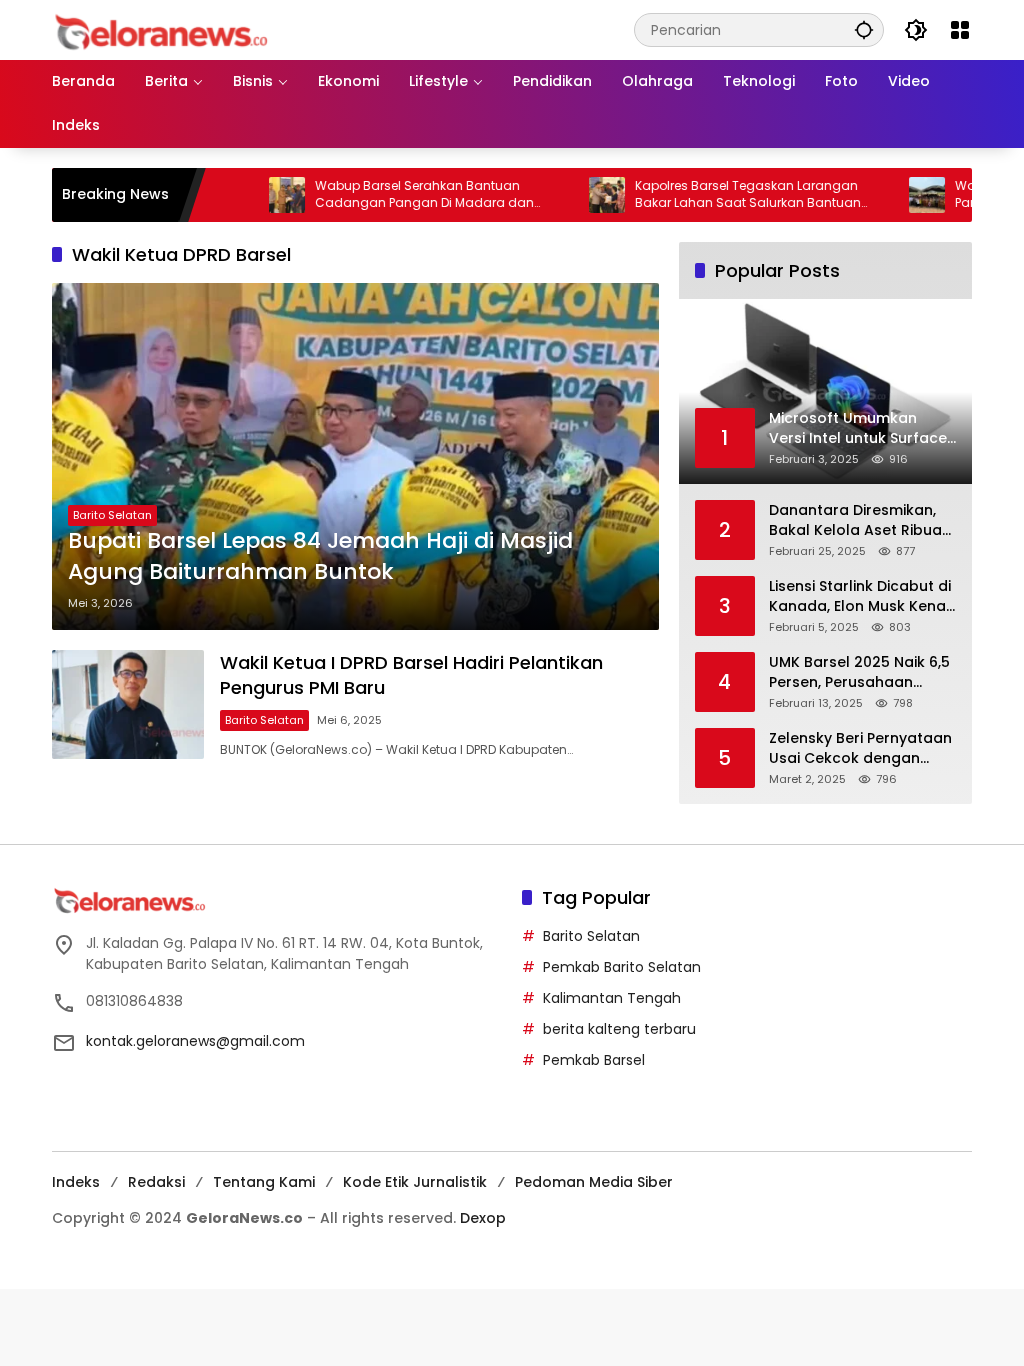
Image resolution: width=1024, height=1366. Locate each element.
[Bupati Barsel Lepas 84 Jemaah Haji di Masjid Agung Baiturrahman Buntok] (355, 456)
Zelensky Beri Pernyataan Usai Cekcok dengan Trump (860, 748)
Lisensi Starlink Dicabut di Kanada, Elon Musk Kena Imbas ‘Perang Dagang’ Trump (860, 596)
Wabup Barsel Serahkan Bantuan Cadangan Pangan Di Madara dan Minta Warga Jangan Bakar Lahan (387, 195)
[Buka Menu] (960, 30)
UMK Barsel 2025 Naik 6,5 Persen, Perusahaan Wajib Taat (859, 672)
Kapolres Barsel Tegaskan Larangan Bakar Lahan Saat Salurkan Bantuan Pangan (711, 195)
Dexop (483, 1218)
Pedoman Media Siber (594, 1182)
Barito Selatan (112, 515)
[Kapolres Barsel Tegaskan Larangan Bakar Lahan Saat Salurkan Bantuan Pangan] (570, 195)
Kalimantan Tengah (612, 998)
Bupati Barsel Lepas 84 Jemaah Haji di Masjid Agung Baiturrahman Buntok (320, 556)
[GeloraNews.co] (164, 32)
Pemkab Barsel (594, 1060)
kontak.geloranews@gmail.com (195, 1041)
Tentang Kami (264, 1182)
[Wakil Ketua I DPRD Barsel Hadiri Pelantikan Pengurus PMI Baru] (128, 705)
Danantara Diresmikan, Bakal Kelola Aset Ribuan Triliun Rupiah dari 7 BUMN (860, 520)
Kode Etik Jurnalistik (415, 1182)
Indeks (76, 1182)
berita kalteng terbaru (619, 1029)
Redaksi (156, 1182)
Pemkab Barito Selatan (622, 967)
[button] (864, 29)
